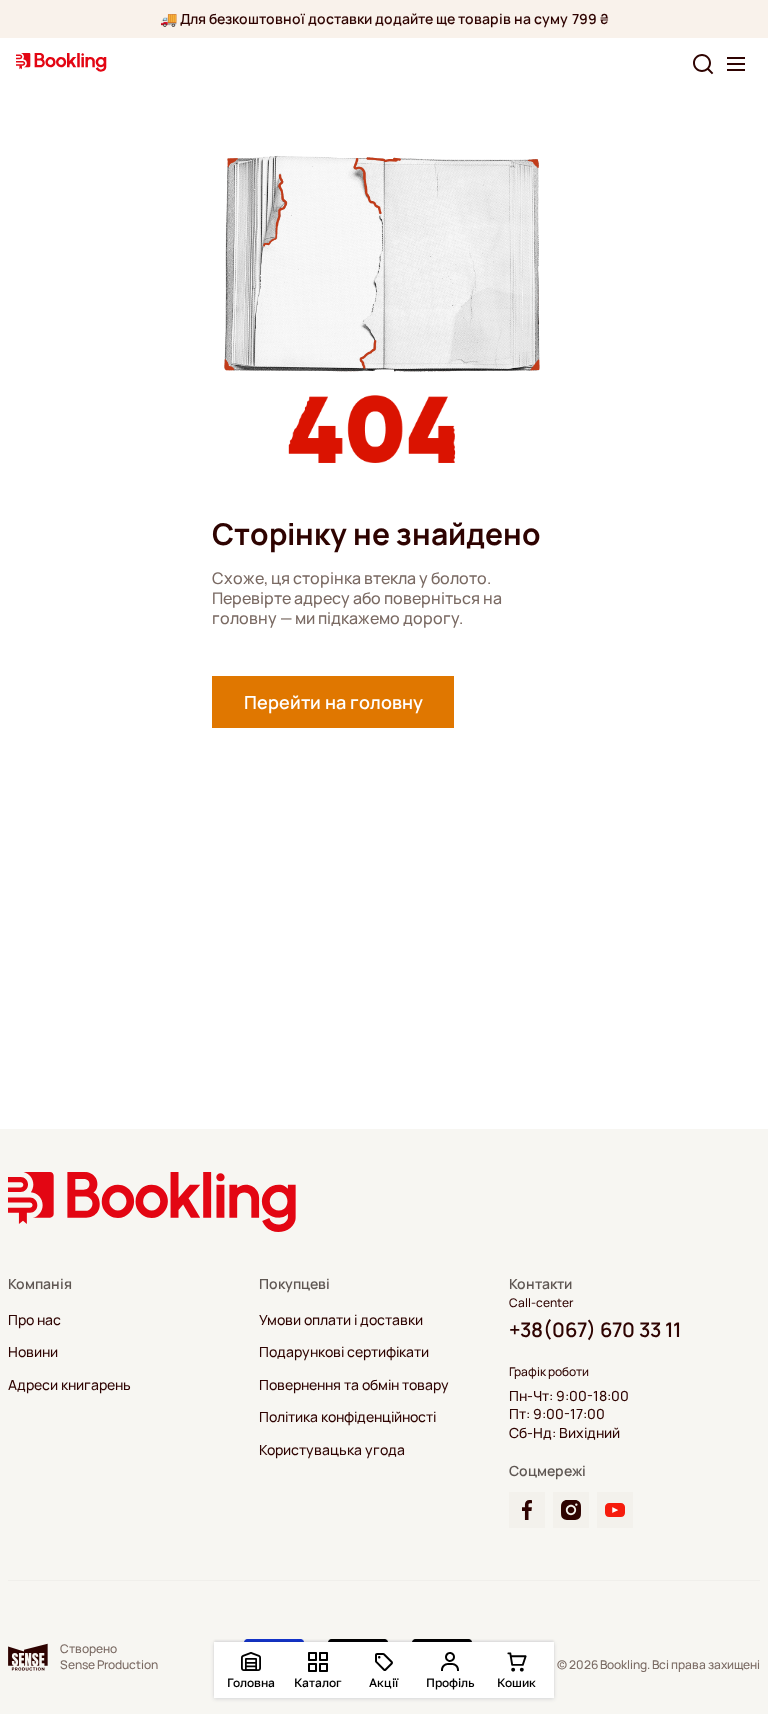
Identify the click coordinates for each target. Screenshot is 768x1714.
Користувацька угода (332, 1450)
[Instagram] (571, 1510)
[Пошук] (703, 64)
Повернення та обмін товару (354, 1385)
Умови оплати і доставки (341, 1320)
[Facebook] (527, 1510)
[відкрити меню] (736, 64)
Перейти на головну (333, 702)
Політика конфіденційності (347, 1417)
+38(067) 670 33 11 (595, 1329)
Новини (33, 1352)
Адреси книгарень (69, 1385)
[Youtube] (615, 1510)
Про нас (34, 1320)
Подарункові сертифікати (344, 1352)
